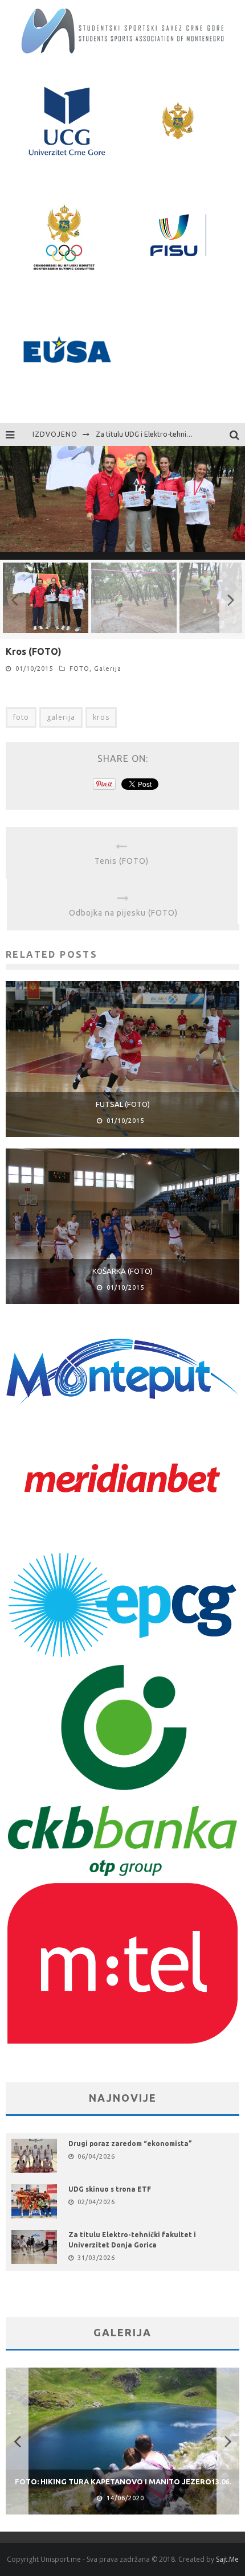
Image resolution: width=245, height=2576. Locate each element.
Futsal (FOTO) (123, 1104)
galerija (61, 717)
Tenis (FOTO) (122, 861)
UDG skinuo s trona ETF (110, 2189)
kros (101, 717)
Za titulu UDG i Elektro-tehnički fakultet (159, 434)
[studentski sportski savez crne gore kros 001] (122, 552)
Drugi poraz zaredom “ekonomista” (130, 2144)
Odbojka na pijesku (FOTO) (123, 913)
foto (21, 717)
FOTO (79, 668)
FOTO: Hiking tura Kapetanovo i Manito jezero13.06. (123, 2481)
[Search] (237, 434)
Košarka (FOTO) (122, 1271)
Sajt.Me (227, 2559)
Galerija (108, 668)
